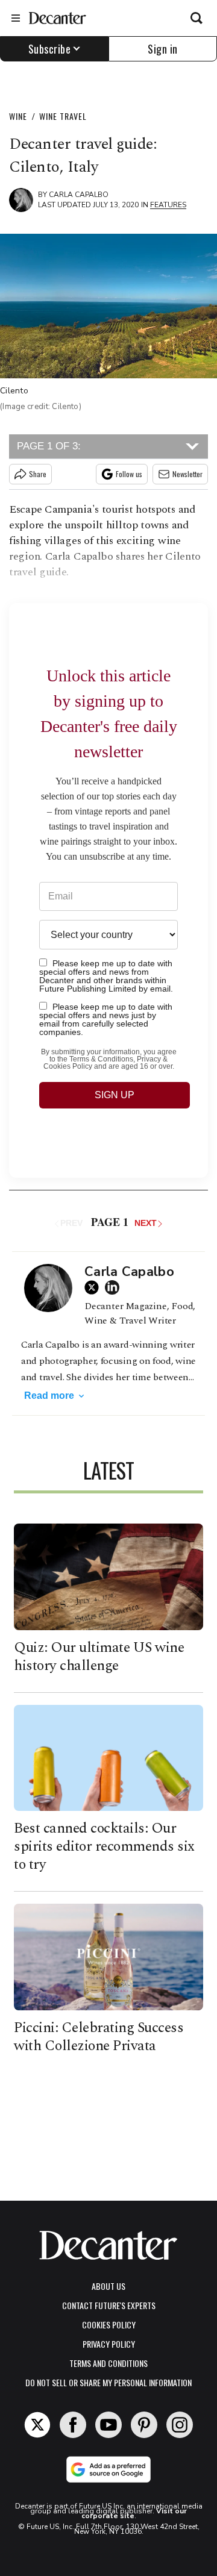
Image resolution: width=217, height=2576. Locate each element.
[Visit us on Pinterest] (144, 2425)
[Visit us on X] (37, 2425)
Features (168, 205)
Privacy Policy (109, 2344)
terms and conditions (108, 2363)
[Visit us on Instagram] (180, 2425)
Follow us (129, 474)
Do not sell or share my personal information (108, 2382)
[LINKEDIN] (115, 1287)
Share (38, 474)
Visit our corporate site (134, 2513)
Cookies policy (109, 2324)
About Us (108, 2286)
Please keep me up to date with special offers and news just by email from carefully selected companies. (106, 1019)
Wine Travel (63, 116)
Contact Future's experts (109, 2305)
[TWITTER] (95, 1287)
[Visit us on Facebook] (73, 2425)
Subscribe (50, 49)
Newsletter (187, 474)
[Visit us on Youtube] (108, 2425)
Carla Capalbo (79, 195)
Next (146, 1223)
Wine (18, 116)
